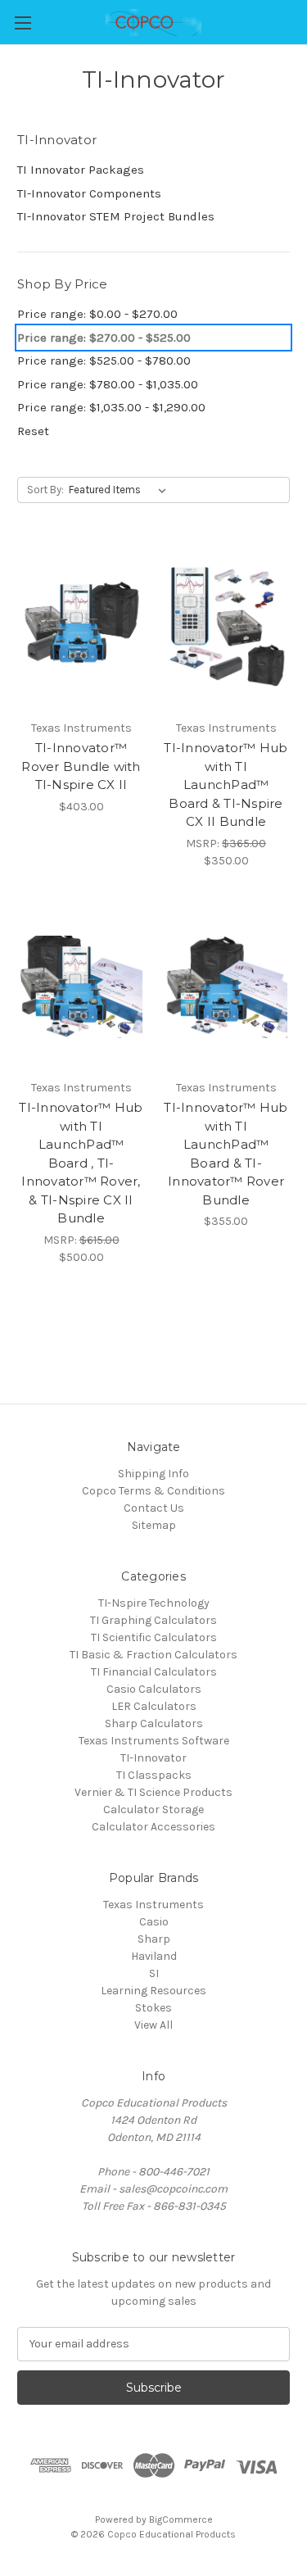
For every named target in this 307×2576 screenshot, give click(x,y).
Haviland (154, 1956)
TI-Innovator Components (89, 193)
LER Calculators (154, 1706)
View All (153, 2025)
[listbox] (121, 490)
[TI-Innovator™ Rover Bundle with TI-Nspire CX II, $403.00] (81, 627)
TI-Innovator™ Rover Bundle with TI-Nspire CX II (81, 766)
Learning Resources (153, 1991)
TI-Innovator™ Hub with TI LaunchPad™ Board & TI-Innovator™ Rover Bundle (226, 1154)
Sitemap (154, 1525)
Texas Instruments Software (154, 1741)
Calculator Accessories (153, 1827)
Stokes (153, 2008)
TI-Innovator (153, 1758)
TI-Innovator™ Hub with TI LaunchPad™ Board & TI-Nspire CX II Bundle (226, 785)
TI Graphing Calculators (153, 1620)
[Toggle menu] (23, 23)
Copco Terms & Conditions (153, 1491)
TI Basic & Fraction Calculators (153, 1655)
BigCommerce (181, 2519)
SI (154, 1973)
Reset (33, 431)
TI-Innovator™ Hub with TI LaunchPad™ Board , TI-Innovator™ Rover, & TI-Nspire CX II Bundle (81, 1163)
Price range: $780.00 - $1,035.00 (108, 384)
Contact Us (154, 1508)
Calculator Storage (153, 1810)
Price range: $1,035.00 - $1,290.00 (111, 407)
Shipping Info (153, 1474)
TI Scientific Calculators (154, 1637)
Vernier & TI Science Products (153, 1792)
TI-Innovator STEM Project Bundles (116, 216)
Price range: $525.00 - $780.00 (104, 361)
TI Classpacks (154, 1775)
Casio (154, 1922)
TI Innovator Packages (81, 170)
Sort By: (45, 490)
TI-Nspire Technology (154, 1603)
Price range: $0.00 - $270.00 (97, 314)
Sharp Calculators (154, 1723)
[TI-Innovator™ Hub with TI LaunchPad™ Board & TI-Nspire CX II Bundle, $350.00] (226, 627)
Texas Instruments (153, 1905)
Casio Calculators (154, 1689)
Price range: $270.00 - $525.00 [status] (104, 338)
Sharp (154, 1939)
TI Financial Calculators (154, 1672)
